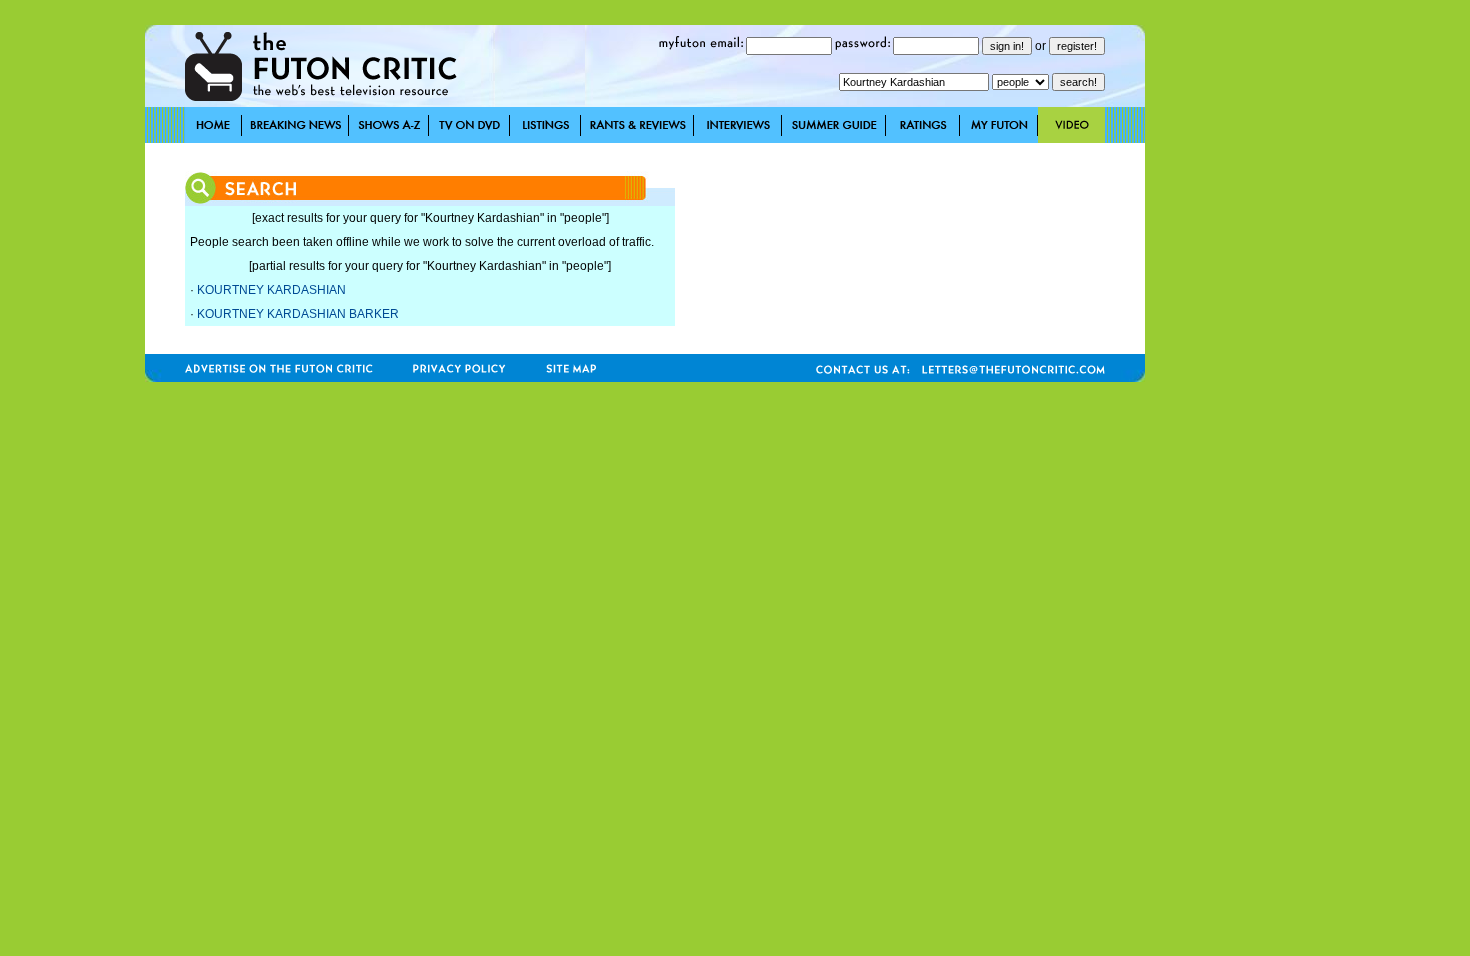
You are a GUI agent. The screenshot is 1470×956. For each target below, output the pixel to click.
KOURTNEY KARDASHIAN (271, 290)
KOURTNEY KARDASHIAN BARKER (298, 314)
